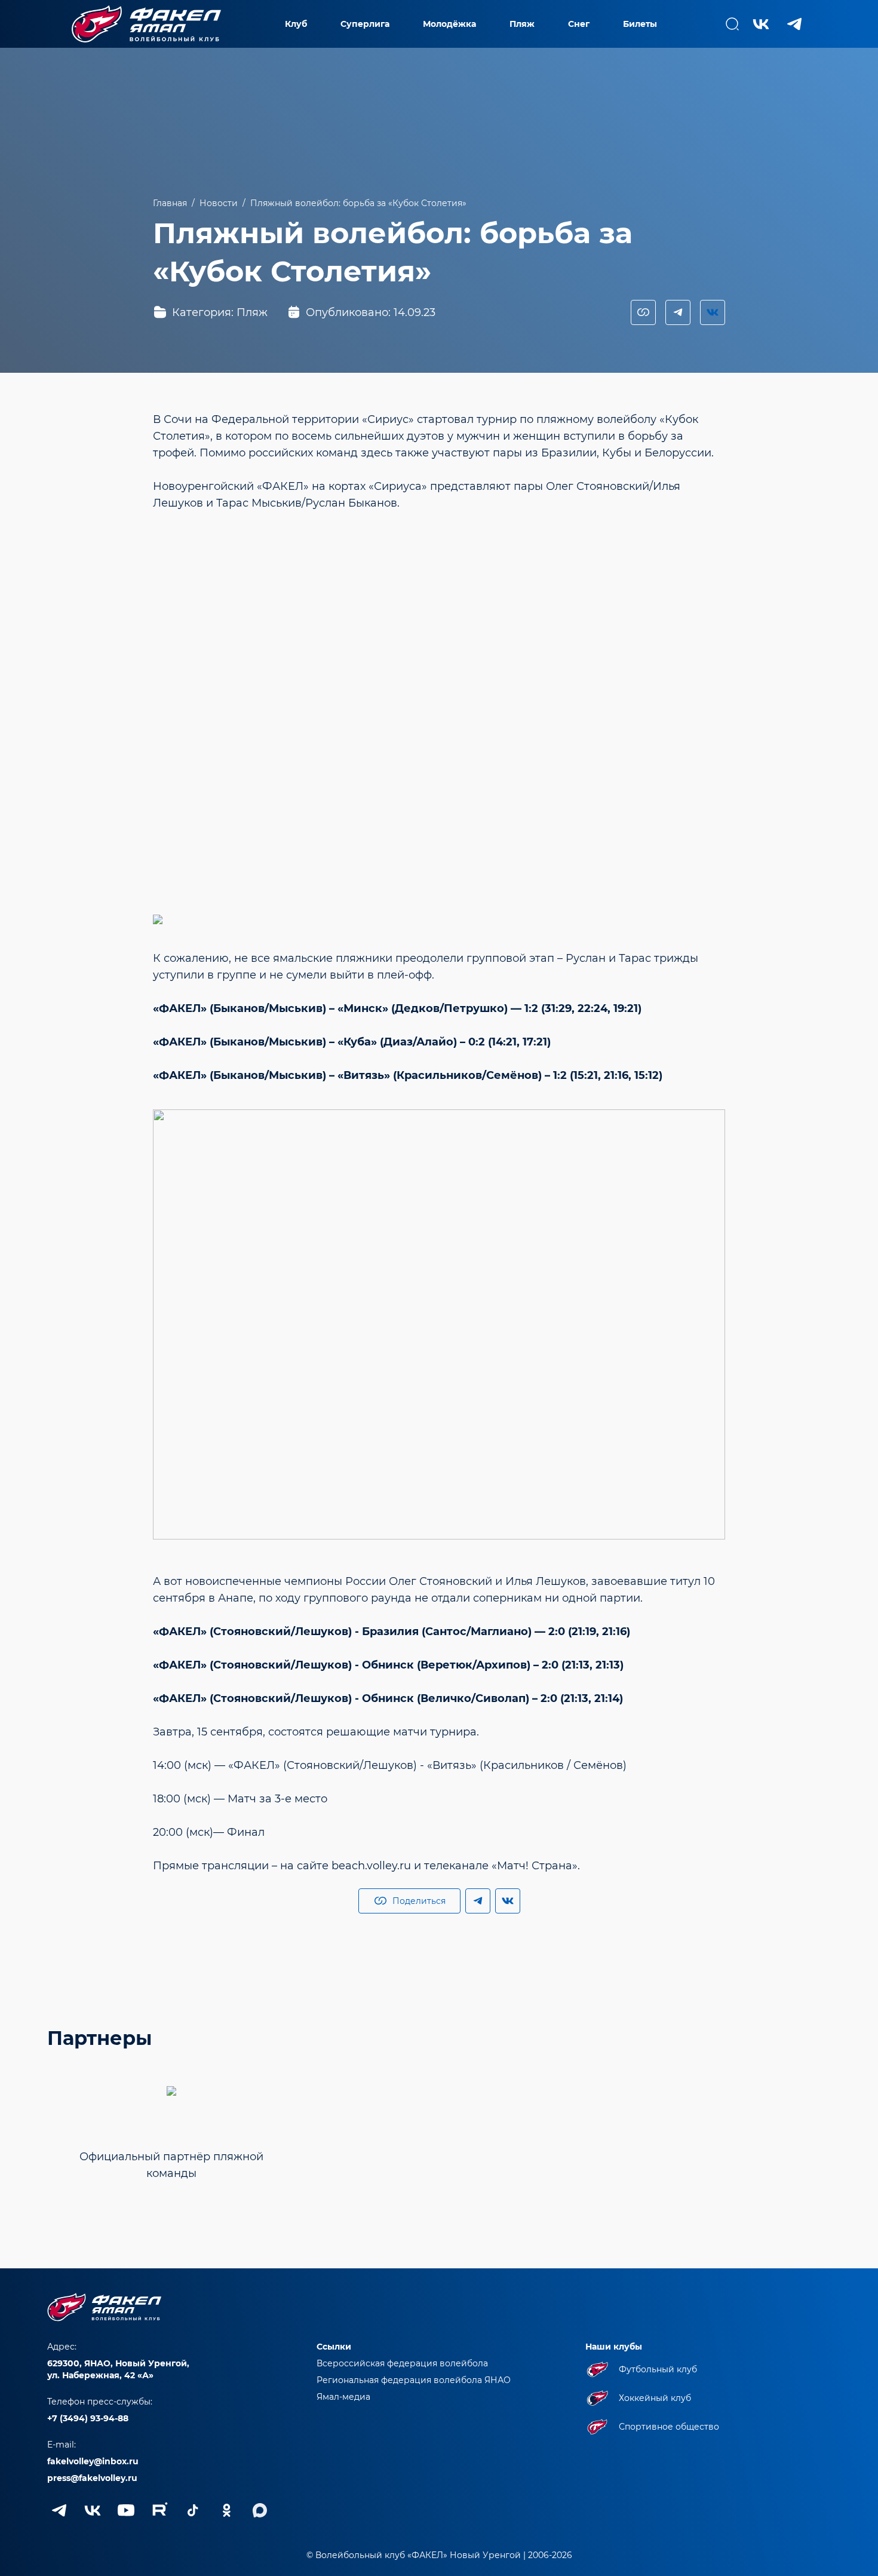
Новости (219, 203)
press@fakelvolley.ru (92, 2478)
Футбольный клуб (658, 2369)
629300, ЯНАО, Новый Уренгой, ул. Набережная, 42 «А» (118, 2369)
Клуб (296, 24)
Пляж (522, 24)
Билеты (640, 24)
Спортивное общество (669, 2427)
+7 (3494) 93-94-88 (88, 2418)
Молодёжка (449, 24)
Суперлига (365, 24)
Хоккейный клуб (655, 2398)
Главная (170, 203)
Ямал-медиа (343, 2397)
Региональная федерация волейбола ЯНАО (414, 2380)
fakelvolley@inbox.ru (93, 2461)
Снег (579, 24)
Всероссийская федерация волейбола (402, 2363)
